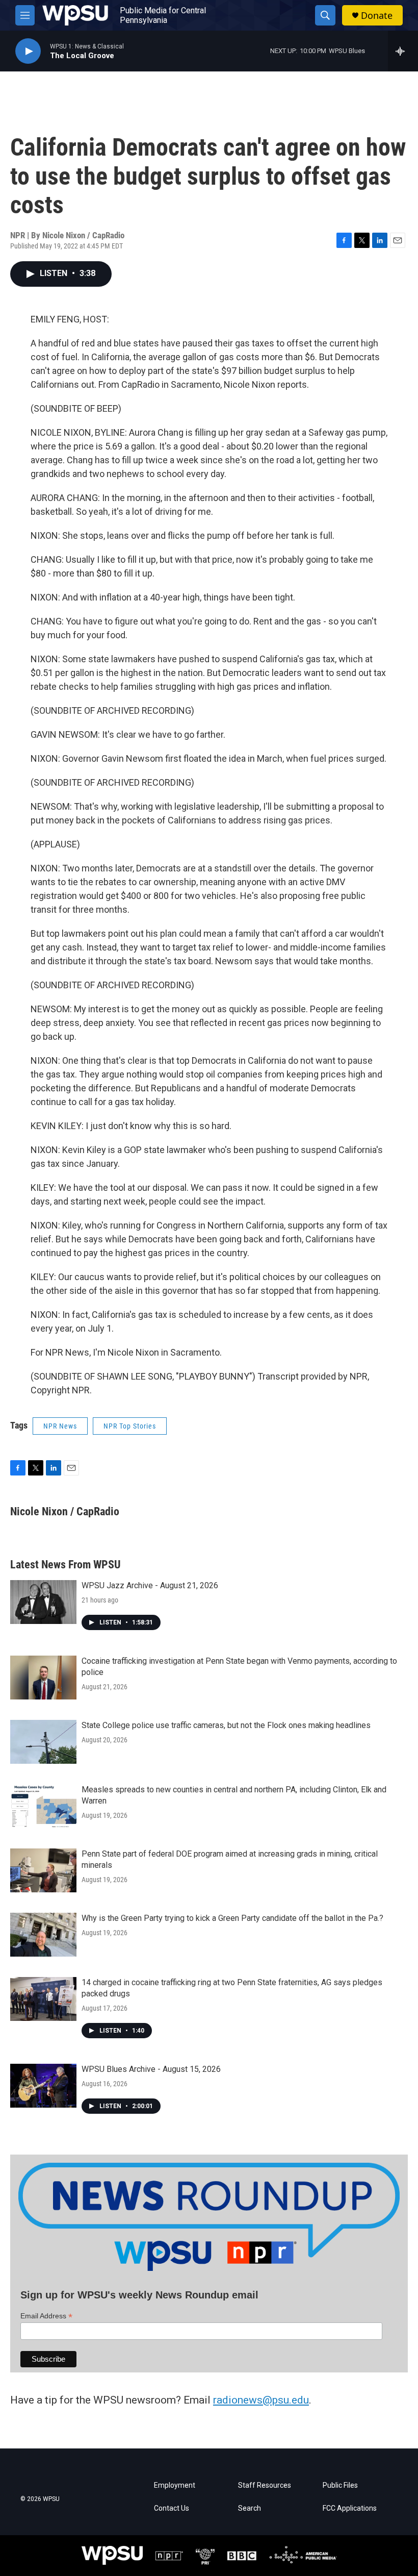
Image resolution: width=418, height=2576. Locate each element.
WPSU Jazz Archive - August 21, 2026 (150, 1585)
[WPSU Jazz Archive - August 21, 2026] (43, 1602)
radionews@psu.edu (261, 2400)
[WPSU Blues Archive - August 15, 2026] (43, 2086)
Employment (175, 2485)
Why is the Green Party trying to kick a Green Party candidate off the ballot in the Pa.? (232, 1918)
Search (250, 2508)
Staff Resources (265, 2485)
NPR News (60, 1426)
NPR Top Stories (130, 1426)
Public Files (340, 2485)
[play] (28, 51)
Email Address (46, 2316)
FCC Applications (350, 2508)
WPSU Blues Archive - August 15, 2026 (151, 2069)
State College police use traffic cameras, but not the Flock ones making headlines (226, 1725)
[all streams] (403, 51)
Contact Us (172, 2508)
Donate (377, 16)
